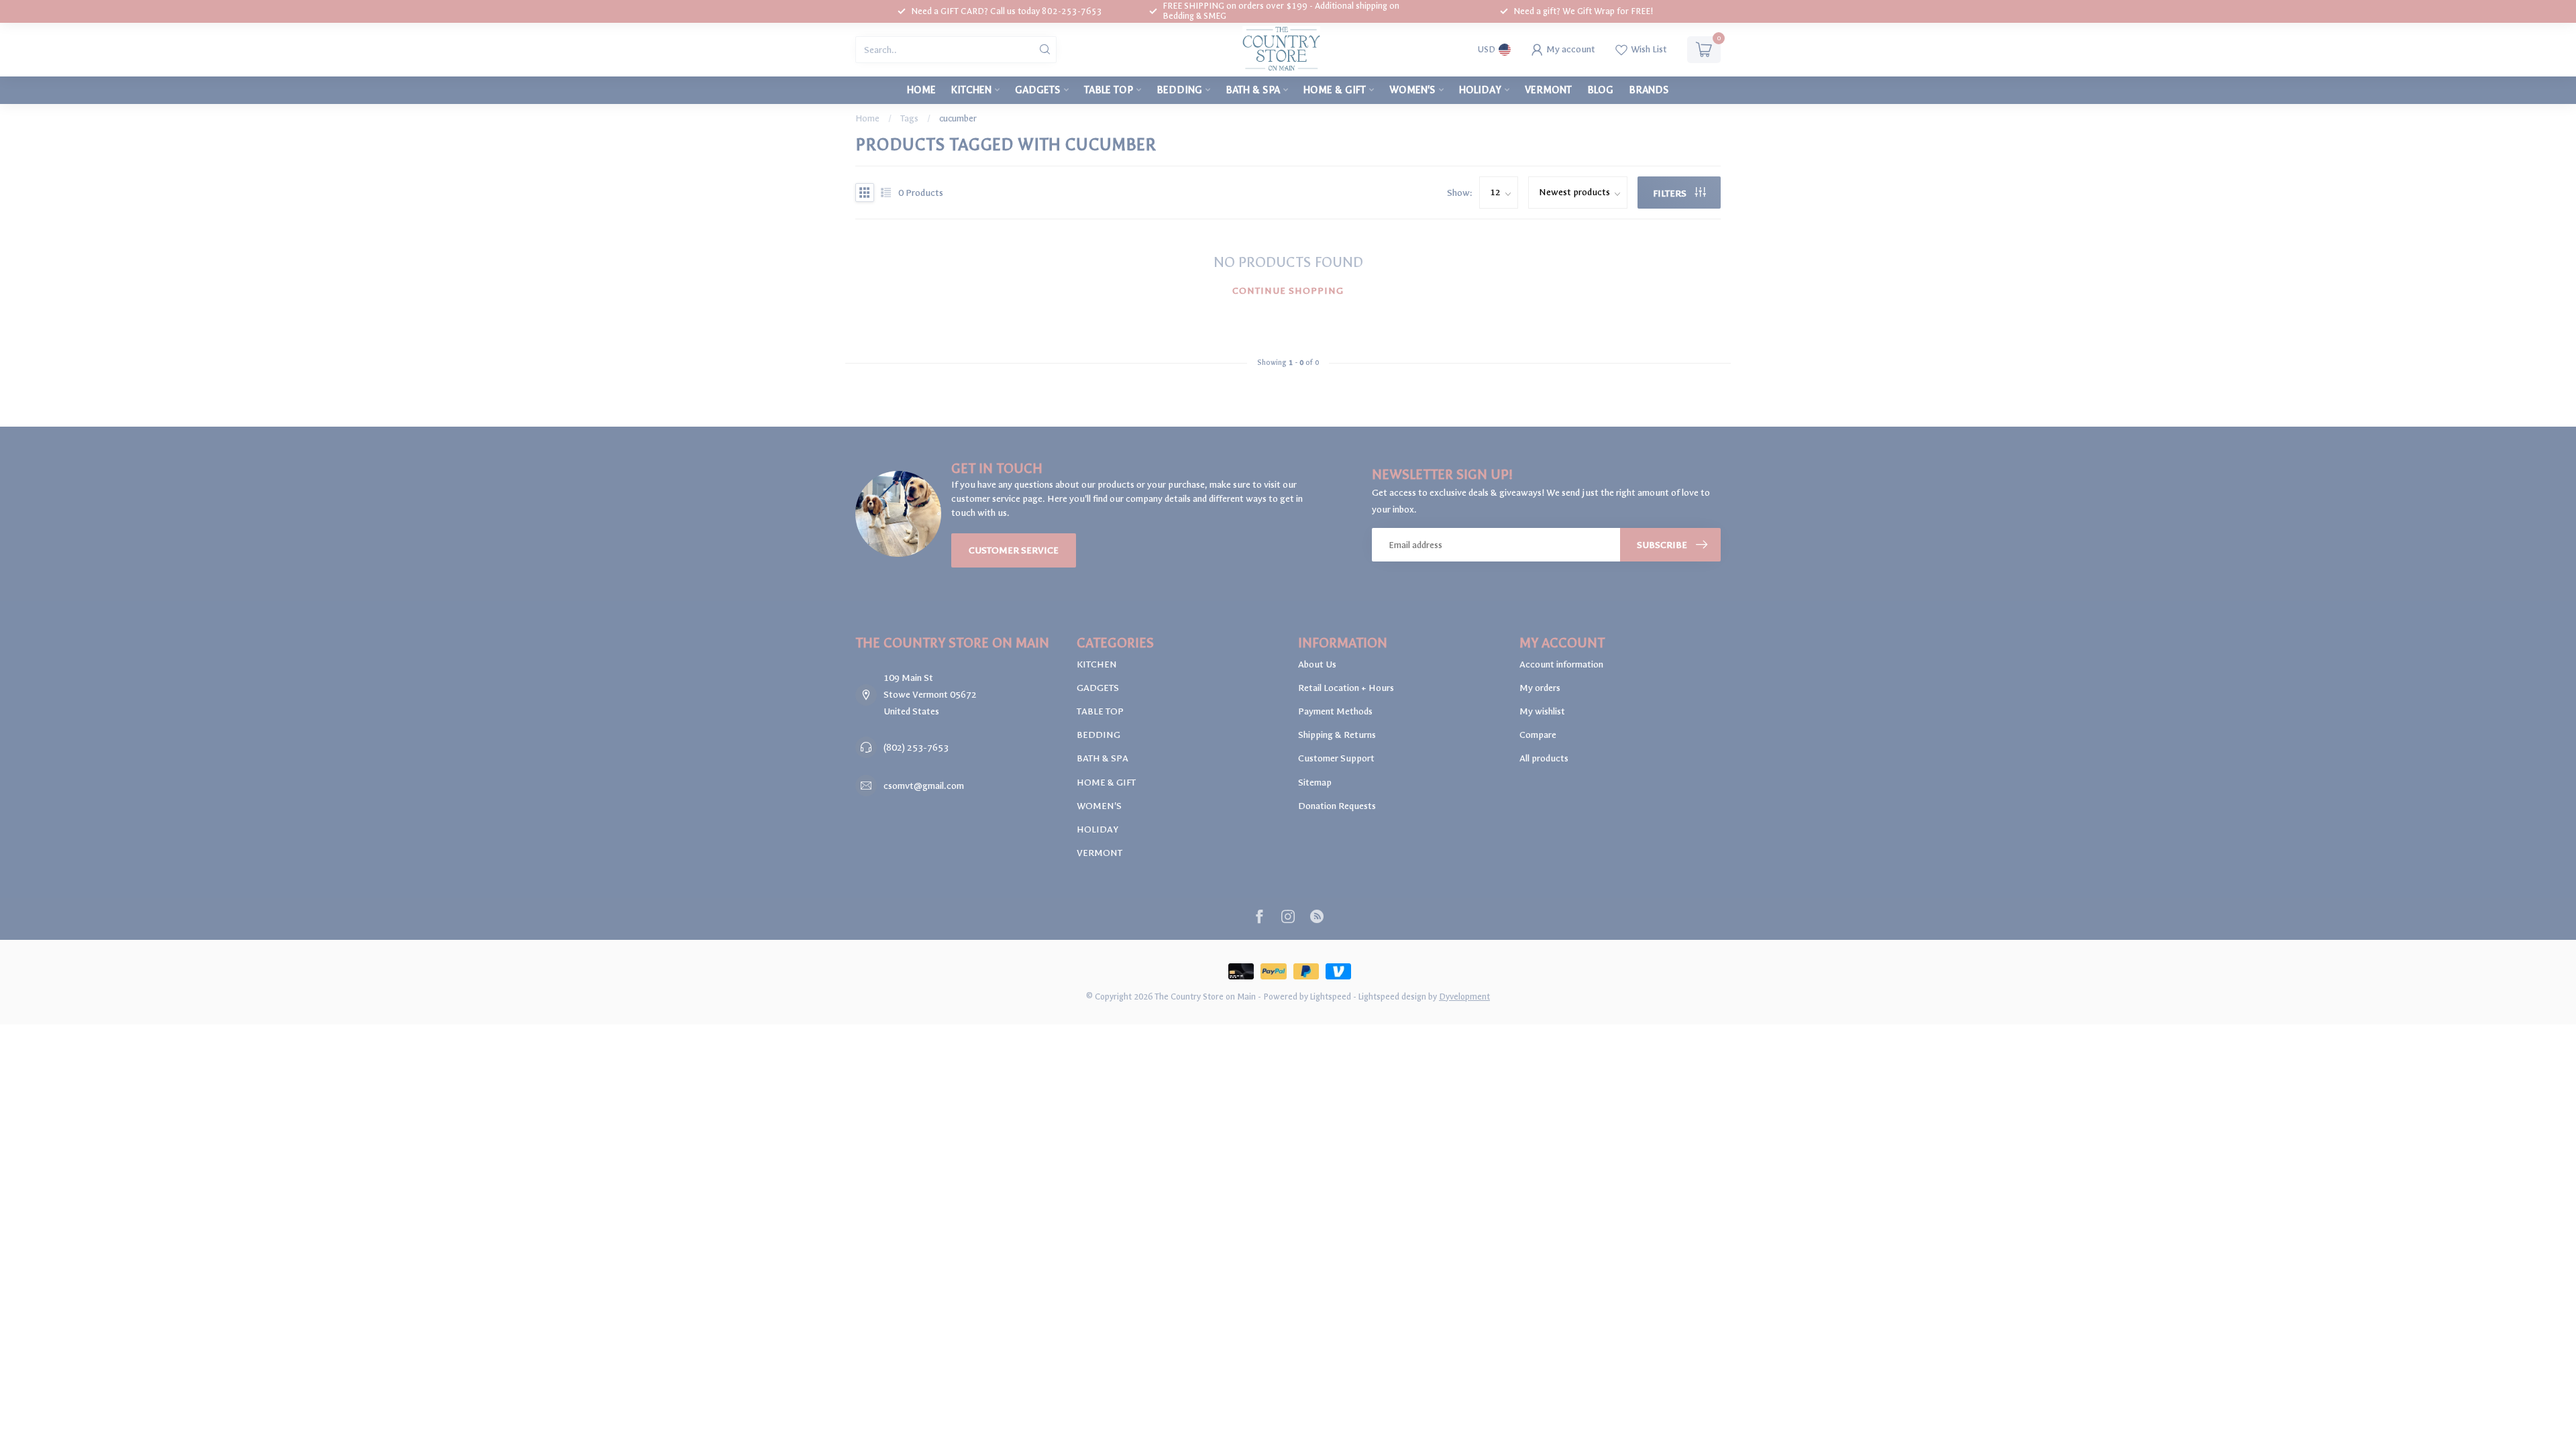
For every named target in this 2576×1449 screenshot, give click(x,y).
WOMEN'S (1412, 90)
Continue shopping (1288, 291)
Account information (1561, 664)
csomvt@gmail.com (924, 786)
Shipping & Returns (1337, 735)
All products (1544, 758)
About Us (1317, 664)
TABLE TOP (1109, 90)
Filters (1671, 194)
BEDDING (1179, 90)
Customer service (1014, 550)
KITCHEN (971, 90)
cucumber (958, 118)
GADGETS (1038, 90)
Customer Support (1336, 758)
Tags (909, 118)
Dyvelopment (1464, 997)
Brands (1649, 90)
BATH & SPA (1253, 90)
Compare (1538, 735)
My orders (1540, 688)
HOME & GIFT (1335, 90)
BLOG (1600, 90)
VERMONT (1548, 90)
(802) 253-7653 (916, 748)
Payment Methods (1335, 711)
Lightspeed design (1392, 997)
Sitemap (1315, 783)
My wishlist (1542, 711)
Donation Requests (1337, 806)
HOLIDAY (1480, 90)
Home (921, 90)
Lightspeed (1331, 997)
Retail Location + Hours (1346, 688)
